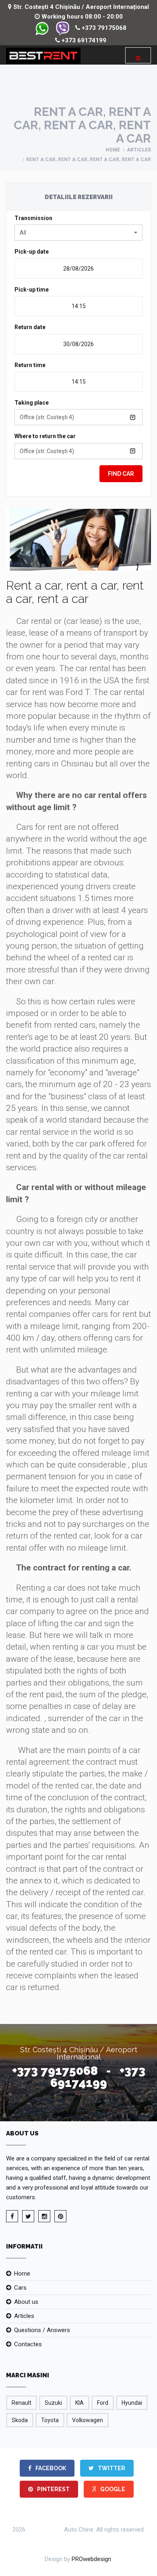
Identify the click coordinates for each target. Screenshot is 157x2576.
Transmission (33, 218)
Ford (103, 2403)
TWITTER (111, 2468)
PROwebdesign (91, 2559)
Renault (22, 2403)
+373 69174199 (83, 40)
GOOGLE (112, 2489)
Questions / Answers (42, 2330)
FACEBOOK (50, 2468)
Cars (20, 2288)
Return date (30, 327)
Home (113, 150)
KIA (80, 2403)
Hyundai (132, 2403)
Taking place (32, 403)
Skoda (20, 2420)
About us (26, 2302)
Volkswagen (88, 2420)
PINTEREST (53, 2489)
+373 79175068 (103, 28)
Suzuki (53, 2403)
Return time (30, 365)
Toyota (50, 2420)
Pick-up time (32, 290)
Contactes (28, 2344)
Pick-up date (32, 252)
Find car (121, 474)
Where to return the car (45, 436)
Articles (139, 150)
